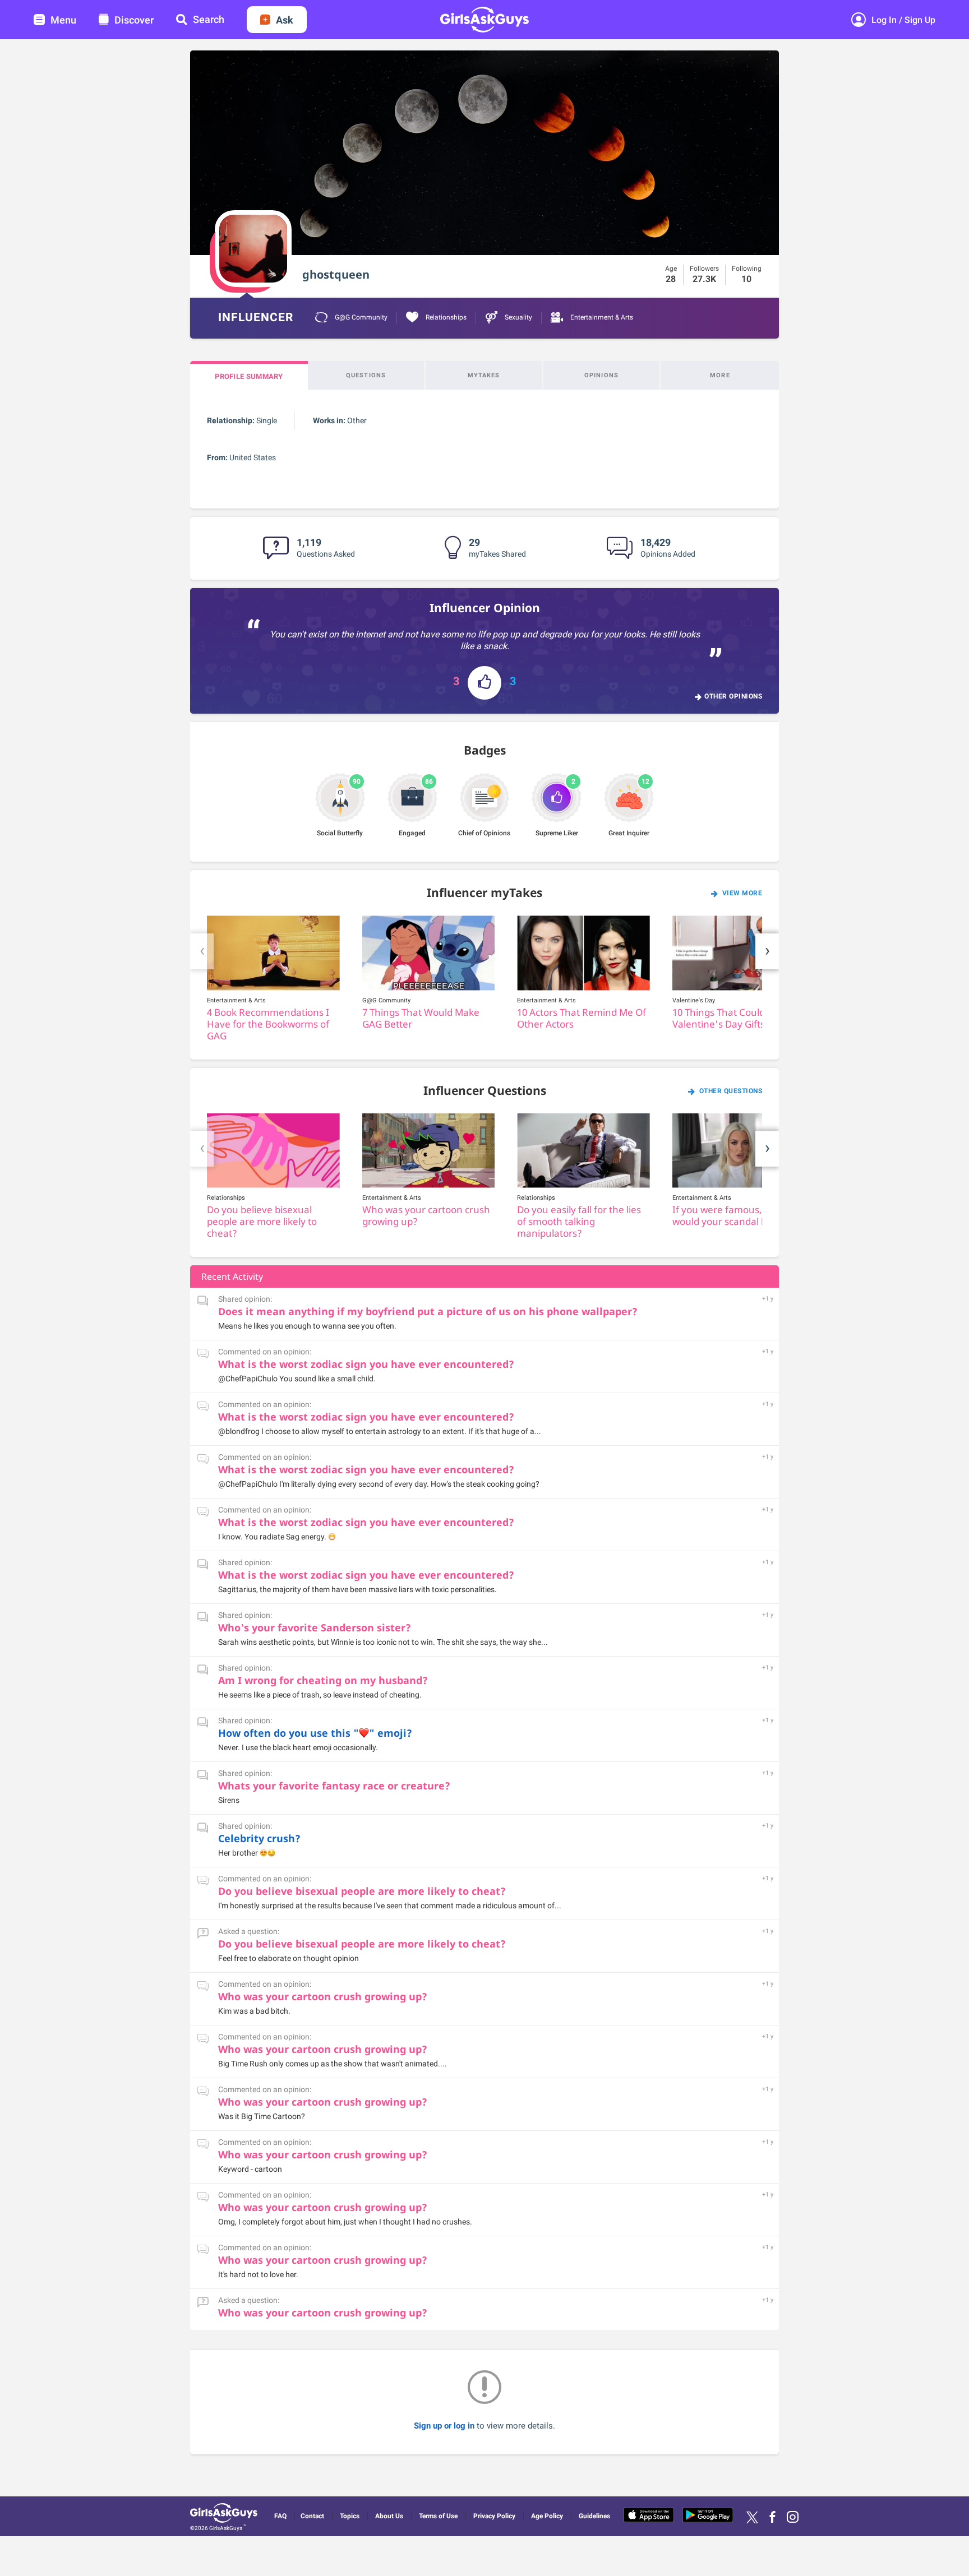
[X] (752, 2517)
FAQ (280, 2516)
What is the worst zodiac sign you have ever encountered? (366, 1364)
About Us (389, 2516)
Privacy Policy (494, 2516)
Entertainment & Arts (601, 317)
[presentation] (202, 951)
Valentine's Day (694, 1000)
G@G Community (360, 317)
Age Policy (547, 2516)
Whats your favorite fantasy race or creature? (334, 1786)
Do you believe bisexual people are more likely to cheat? (362, 1891)
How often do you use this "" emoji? (315, 1733)
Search (209, 19)
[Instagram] (793, 2517)
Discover (134, 20)
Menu (63, 20)
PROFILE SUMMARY (249, 376)
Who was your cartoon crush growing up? (323, 1996)
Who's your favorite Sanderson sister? (315, 1627)
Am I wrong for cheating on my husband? (323, 1680)
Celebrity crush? (259, 1838)
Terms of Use (438, 2516)
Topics (350, 2516)
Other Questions (731, 1091)
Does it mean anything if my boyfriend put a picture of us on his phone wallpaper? (428, 1311)
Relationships (445, 317)
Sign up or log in (445, 2426)
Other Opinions (733, 696)
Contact (312, 2516)
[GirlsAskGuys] (225, 2515)
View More (742, 893)
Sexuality (518, 317)
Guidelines (594, 2516)
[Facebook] (772, 2517)
